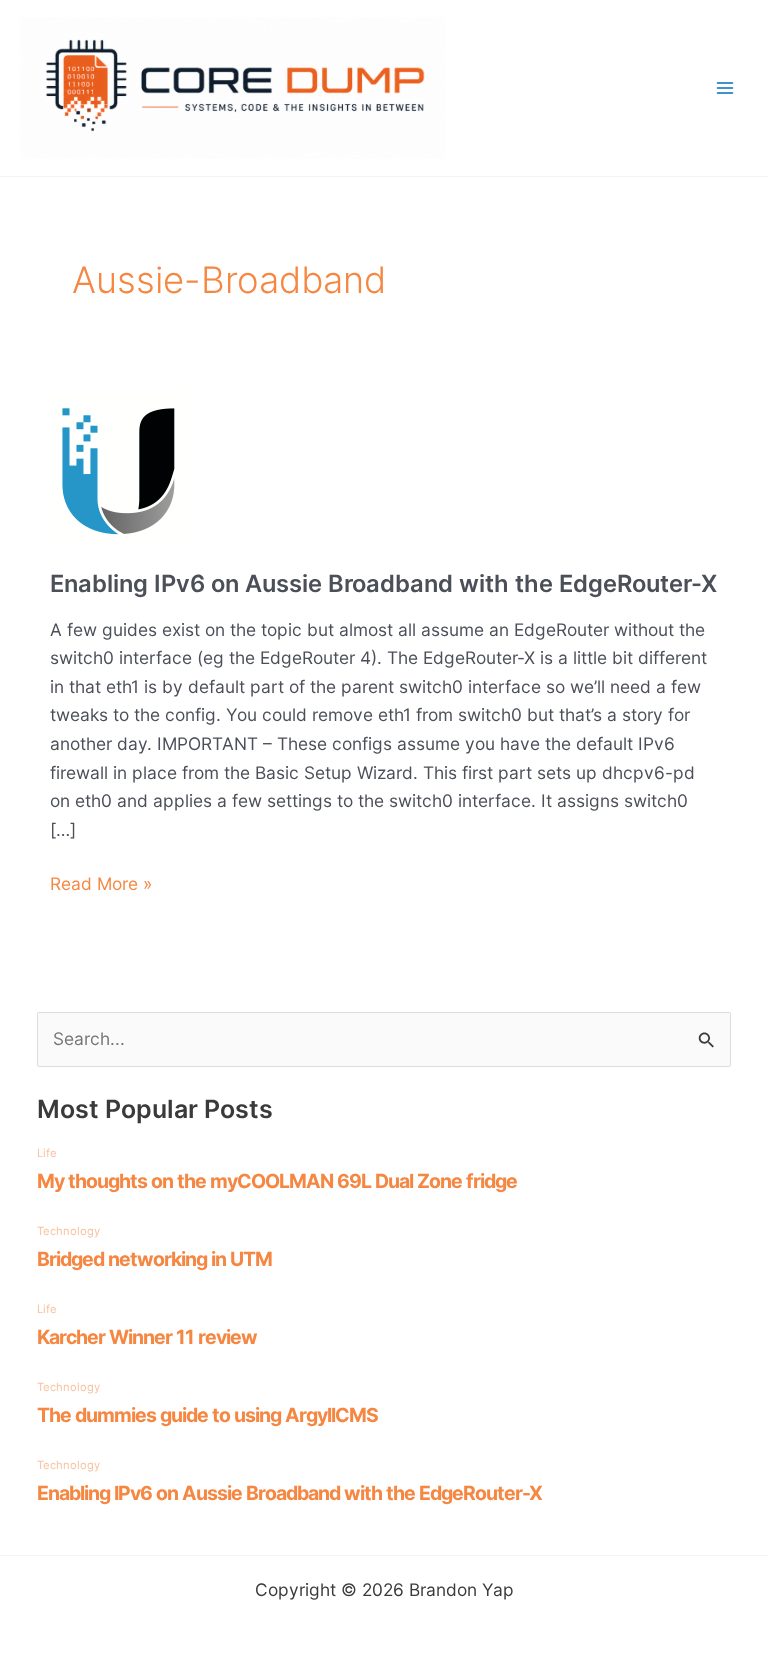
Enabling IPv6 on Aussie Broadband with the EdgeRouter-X (383, 583)
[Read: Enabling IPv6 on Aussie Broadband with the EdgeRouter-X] (119, 465)
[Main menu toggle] (725, 88)
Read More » (101, 885)
